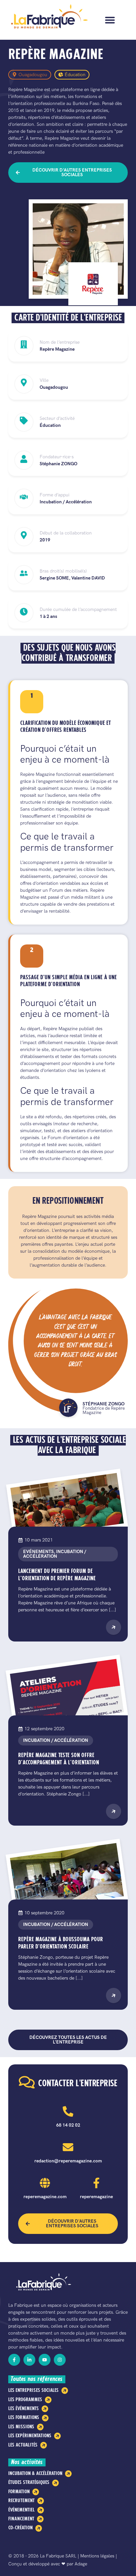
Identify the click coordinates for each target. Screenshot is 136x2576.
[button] (110, 20)
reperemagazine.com (45, 2197)
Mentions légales (97, 2556)
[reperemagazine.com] (45, 2183)
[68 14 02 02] (68, 2111)
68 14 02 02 (68, 2125)
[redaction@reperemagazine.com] (68, 2147)
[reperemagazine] (96, 2183)
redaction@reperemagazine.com (68, 2161)
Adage (81, 2564)
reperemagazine (96, 2197)
